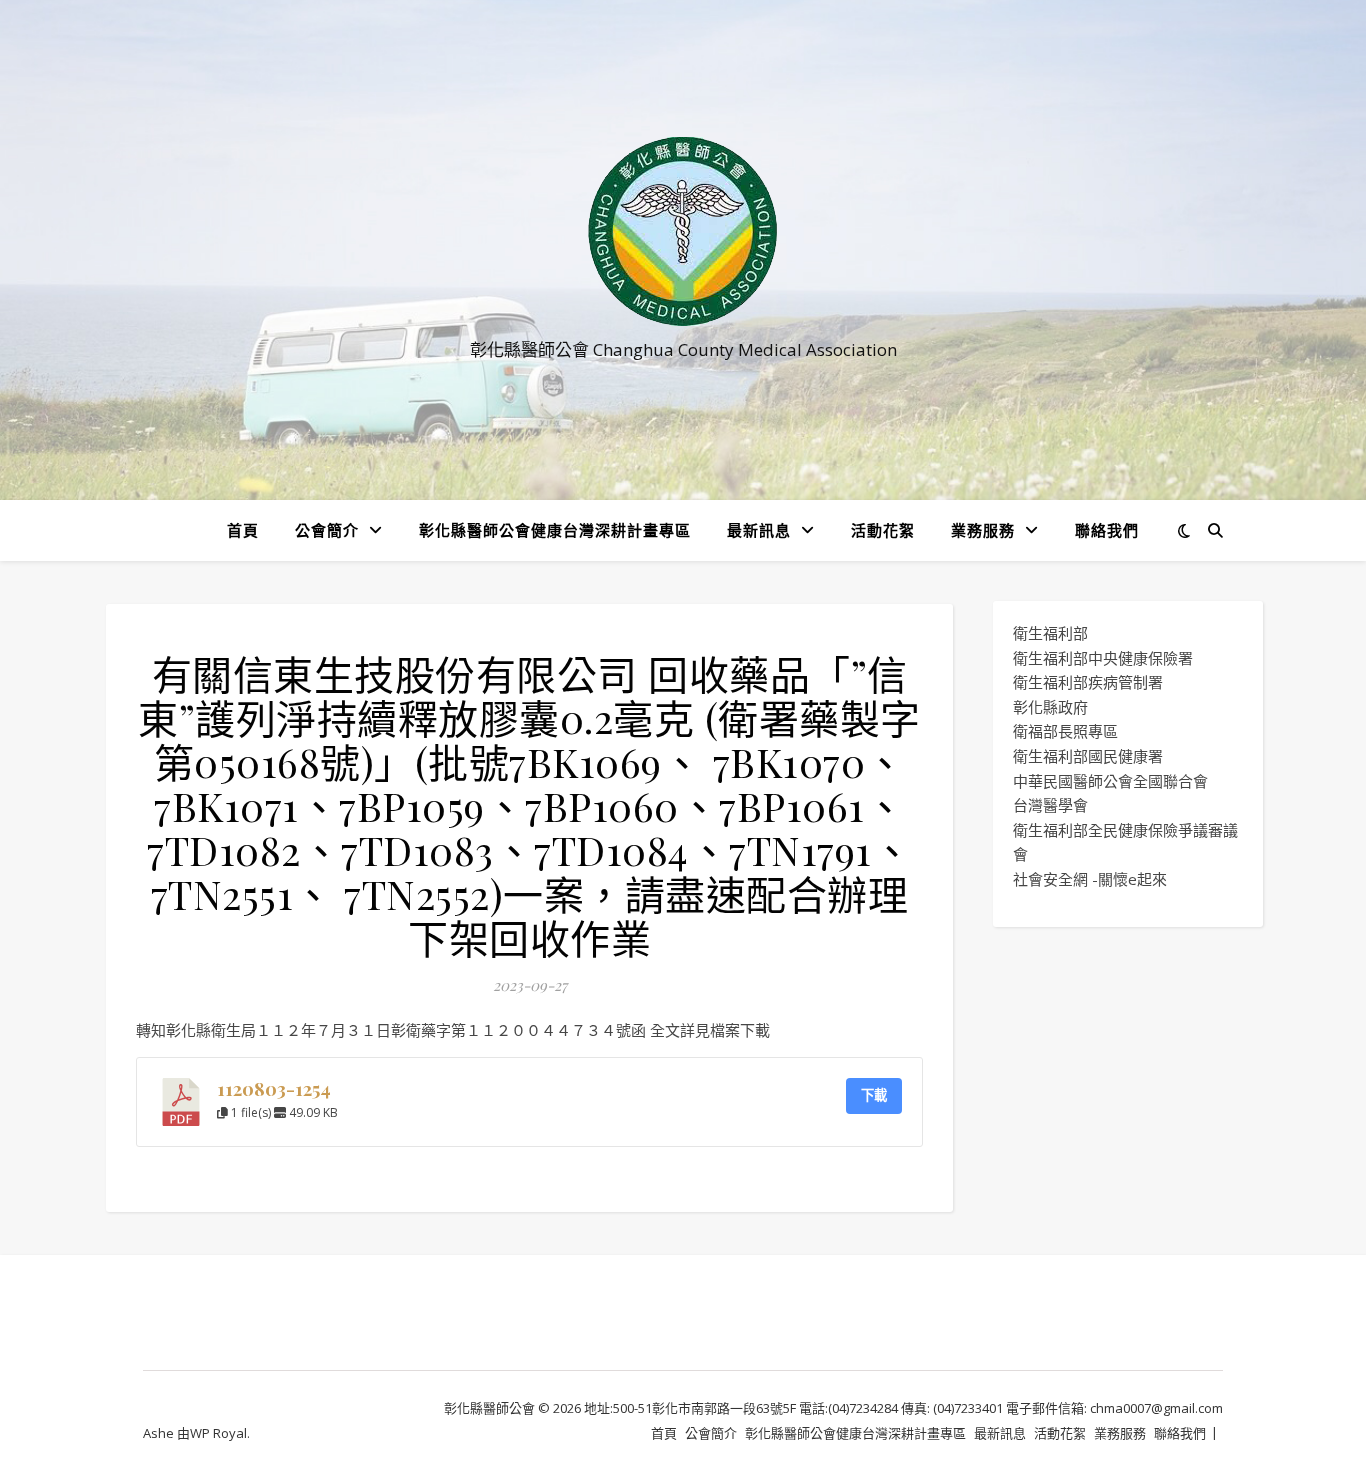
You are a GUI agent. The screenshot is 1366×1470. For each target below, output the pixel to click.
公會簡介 (327, 530)
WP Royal (218, 1433)
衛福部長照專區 (1065, 731)
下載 (874, 1095)
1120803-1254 (274, 1088)
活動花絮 (883, 530)
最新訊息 (759, 530)
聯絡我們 (1107, 530)
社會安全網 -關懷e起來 (1090, 879)
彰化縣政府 (1050, 707)
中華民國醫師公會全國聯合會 (1110, 781)
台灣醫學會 (1050, 805)
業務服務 (983, 530)
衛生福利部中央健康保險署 (1103, 658)
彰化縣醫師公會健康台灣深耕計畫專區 (555, 530)
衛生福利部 (1050, 633)
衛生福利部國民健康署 (1088, 756)
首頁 (243, 530)
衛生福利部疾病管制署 (1088, 682)
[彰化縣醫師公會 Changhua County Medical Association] (683, 231)
